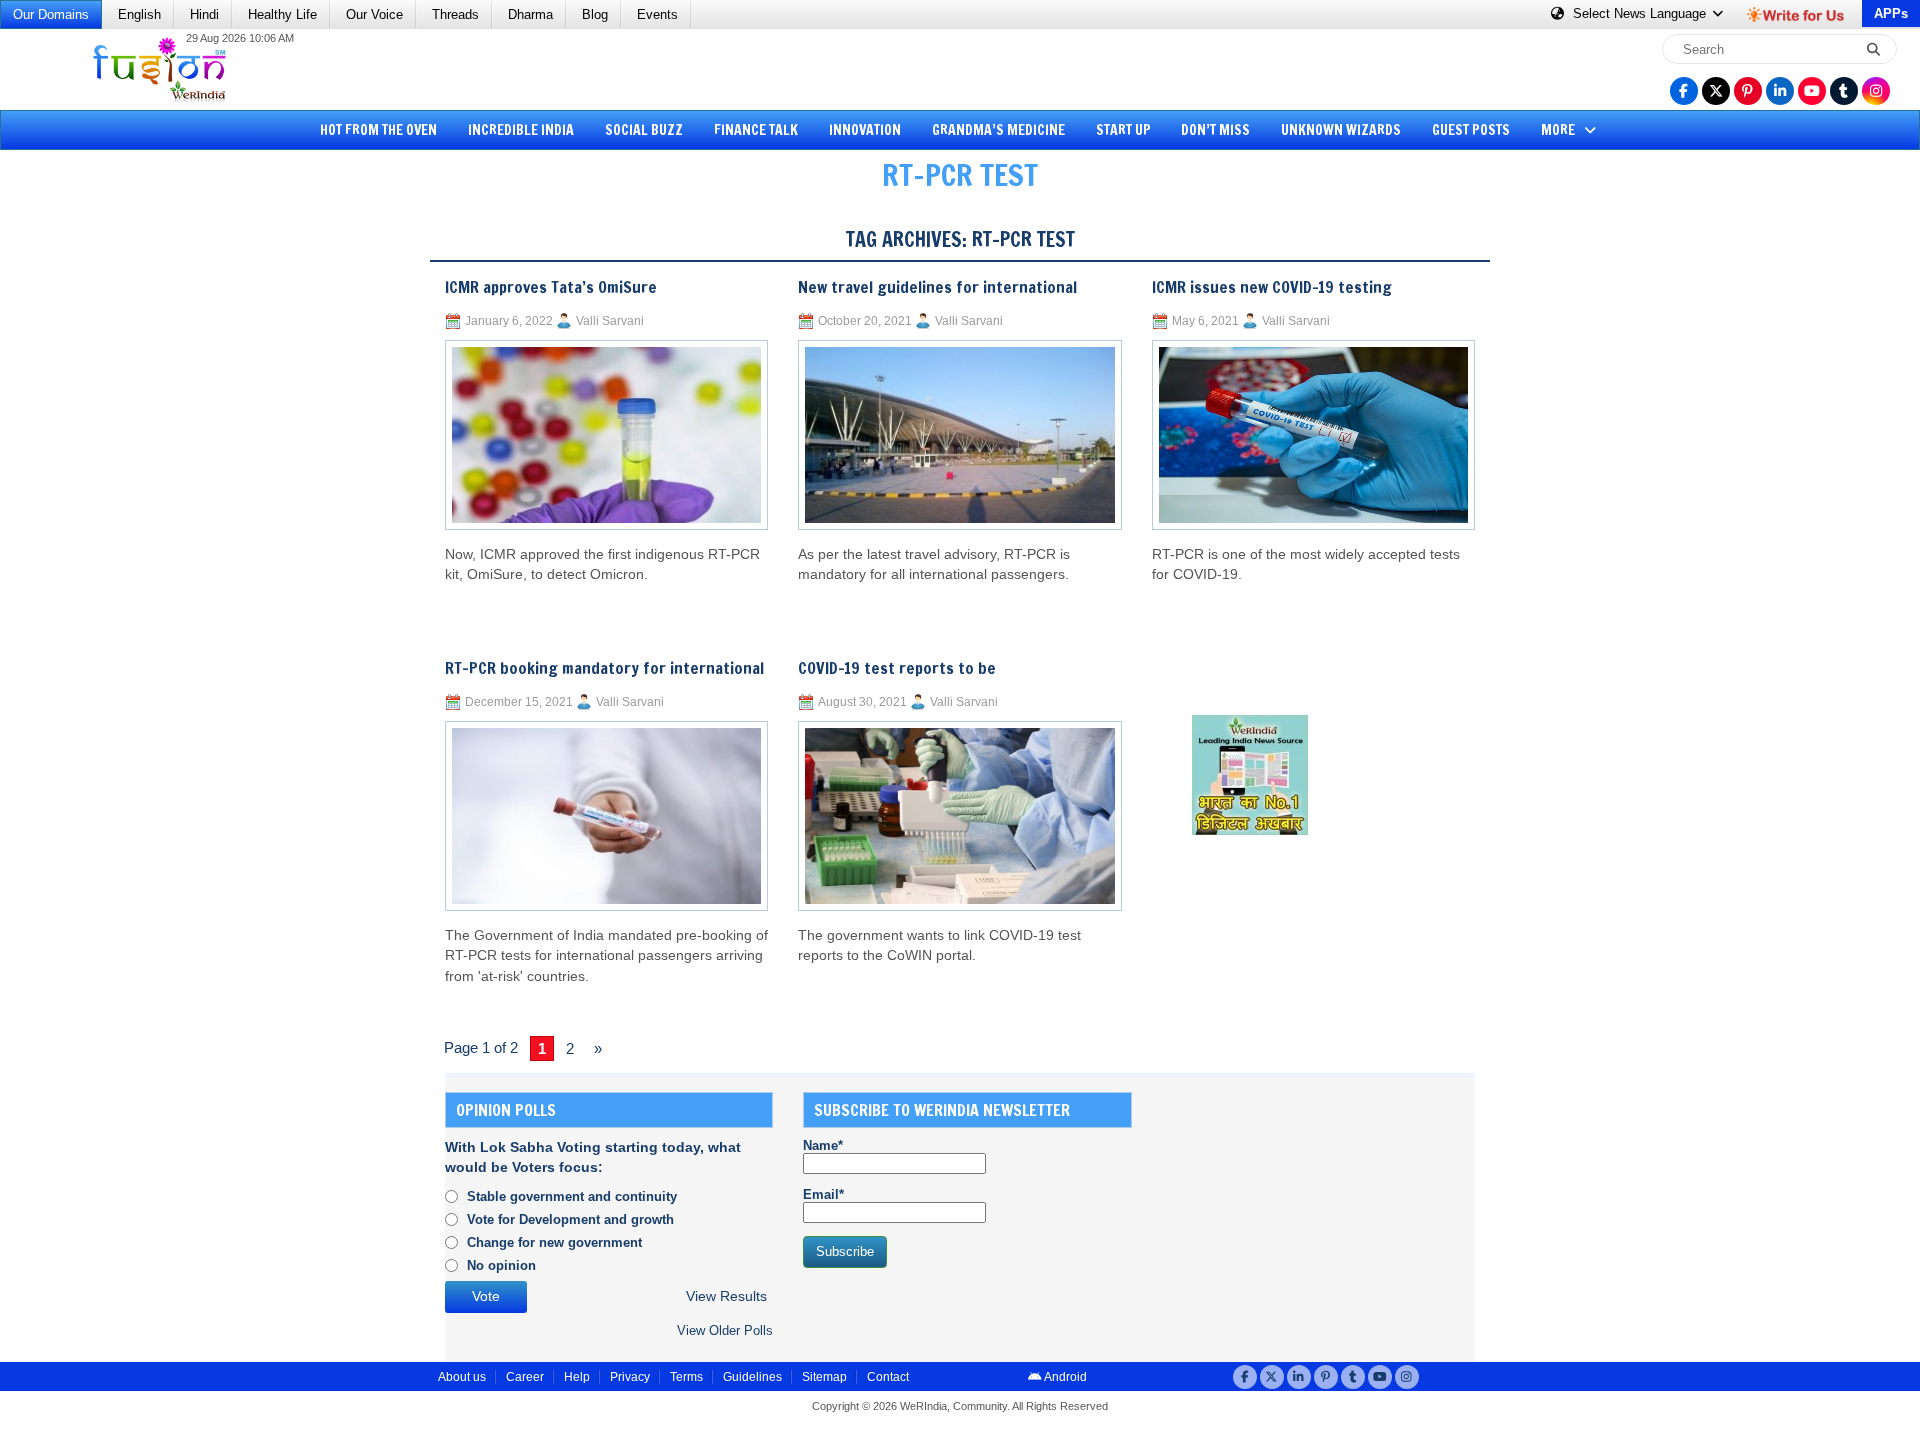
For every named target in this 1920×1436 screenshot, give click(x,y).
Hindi (204, 14)
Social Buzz (644, 130)
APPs (1891, 13)
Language (1641, 13)
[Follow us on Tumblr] (1844, 91)
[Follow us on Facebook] (1684, 91)
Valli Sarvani (610, 321)
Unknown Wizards (1341, 130)
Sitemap (824, 1377)
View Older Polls (725, 1330)
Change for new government (554, 1242)
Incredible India (521, 130)
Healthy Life (282, 14)
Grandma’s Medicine (998, 130)
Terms (686, 1377)
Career (525, 1377)
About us (462, 1377)
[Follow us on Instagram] (1876, 91)
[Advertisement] (90, 515)
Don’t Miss (1215, 130)
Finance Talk (756, 130)
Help (577, 1377)
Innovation (865, 130)
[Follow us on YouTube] (1812, 91)
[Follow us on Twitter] (1716, 91)
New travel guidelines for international (937, 287)
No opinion (501, 1265)
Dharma (530, 14)
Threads (455, 14)
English (139, 14)
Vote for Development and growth (570, 1219)
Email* (823, 1194)
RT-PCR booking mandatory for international (604, 668)
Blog (595, 14)
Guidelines (752, 1377)
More (1559, 130)
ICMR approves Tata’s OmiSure (551, 287)
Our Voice (374, 14)
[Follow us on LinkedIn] (1780, 91)
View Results (726, 1296)
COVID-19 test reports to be (897, 668)
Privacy (630, 1377)
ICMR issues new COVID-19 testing (1272, 287)
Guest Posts (1471, 130)
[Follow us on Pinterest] (1748, 91)
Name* (823, 1145)
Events (657, 14)
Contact (888, 1377)
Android (1064, 1377)
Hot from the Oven (378, 130)
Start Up (1123, 130)
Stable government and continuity (572, 1196)
